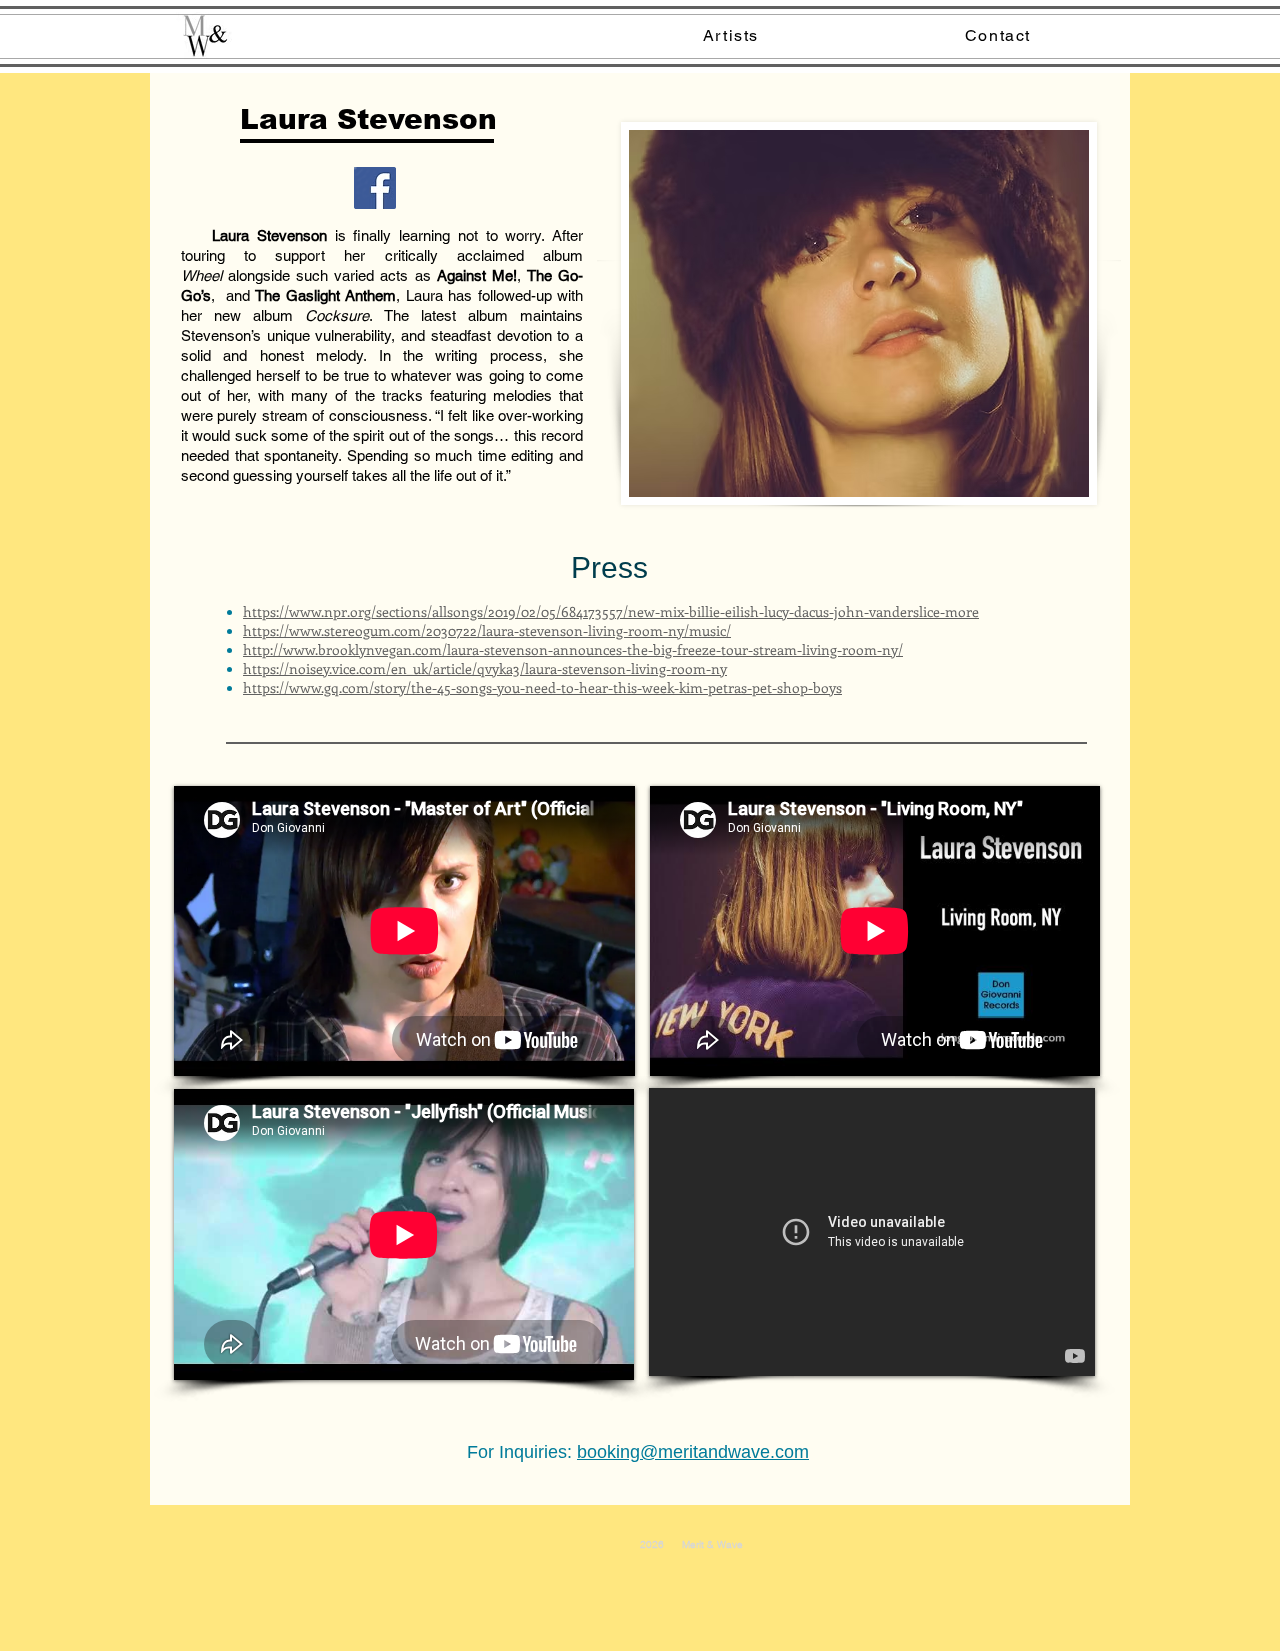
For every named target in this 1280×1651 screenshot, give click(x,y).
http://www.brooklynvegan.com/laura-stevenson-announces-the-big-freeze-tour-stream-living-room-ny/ (573, 649)
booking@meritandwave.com (693, 1452)
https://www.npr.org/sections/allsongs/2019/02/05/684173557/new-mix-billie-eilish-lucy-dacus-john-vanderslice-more (611, 611)
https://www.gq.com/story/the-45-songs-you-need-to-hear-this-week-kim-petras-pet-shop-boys (542, 687)
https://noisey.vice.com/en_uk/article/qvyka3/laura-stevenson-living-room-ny (485, 668)
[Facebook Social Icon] (375, 188)
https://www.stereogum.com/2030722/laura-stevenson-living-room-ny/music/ (487, 630)
